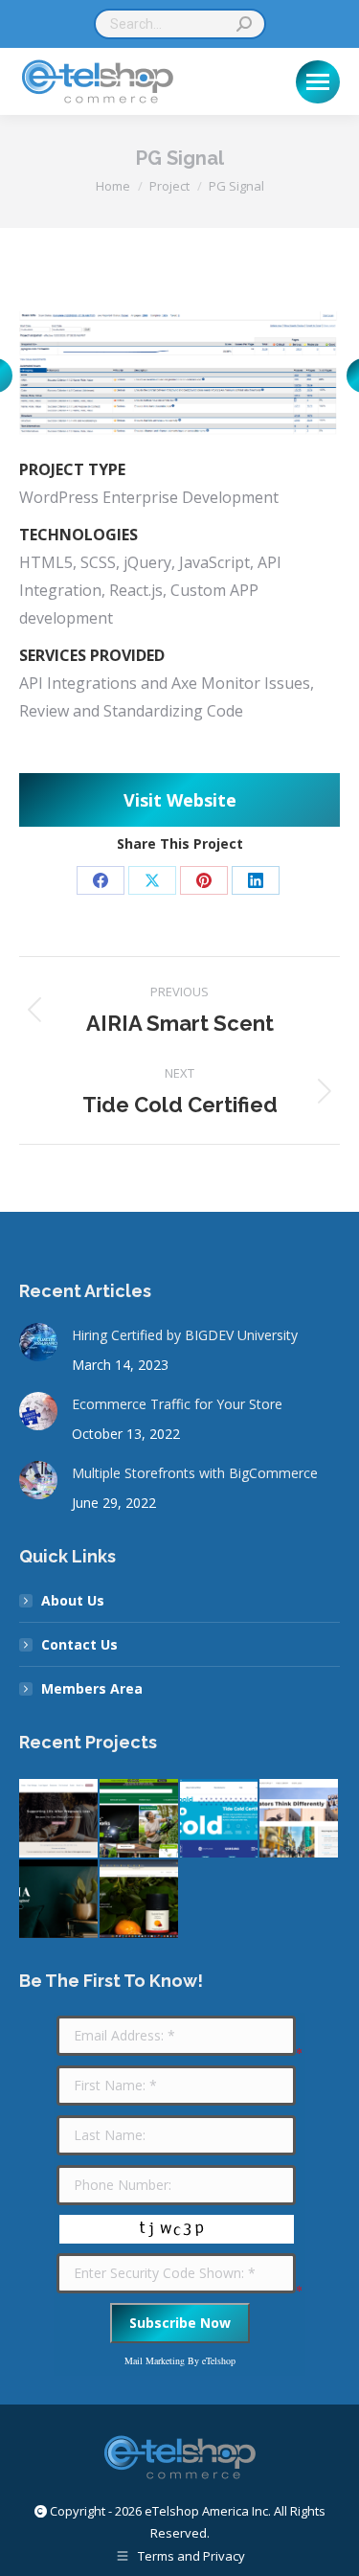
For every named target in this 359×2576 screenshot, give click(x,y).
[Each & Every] (140, 1900)
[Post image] (38, 1342)
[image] (179, 376)
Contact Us (79, 1644)
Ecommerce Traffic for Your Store (177, 1404)
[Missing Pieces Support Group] (59, 1819)
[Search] (244, 24)
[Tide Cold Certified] (220, 1819)
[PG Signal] (300, 1819)
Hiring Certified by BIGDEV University (185, 1335)
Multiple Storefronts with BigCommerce (195, 1473)
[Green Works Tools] (140, 1819)
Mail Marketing (155, 2360)
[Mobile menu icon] (318, 82)
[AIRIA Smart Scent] (59, 1900)
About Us (73, 1600)
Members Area (92, 1688)
